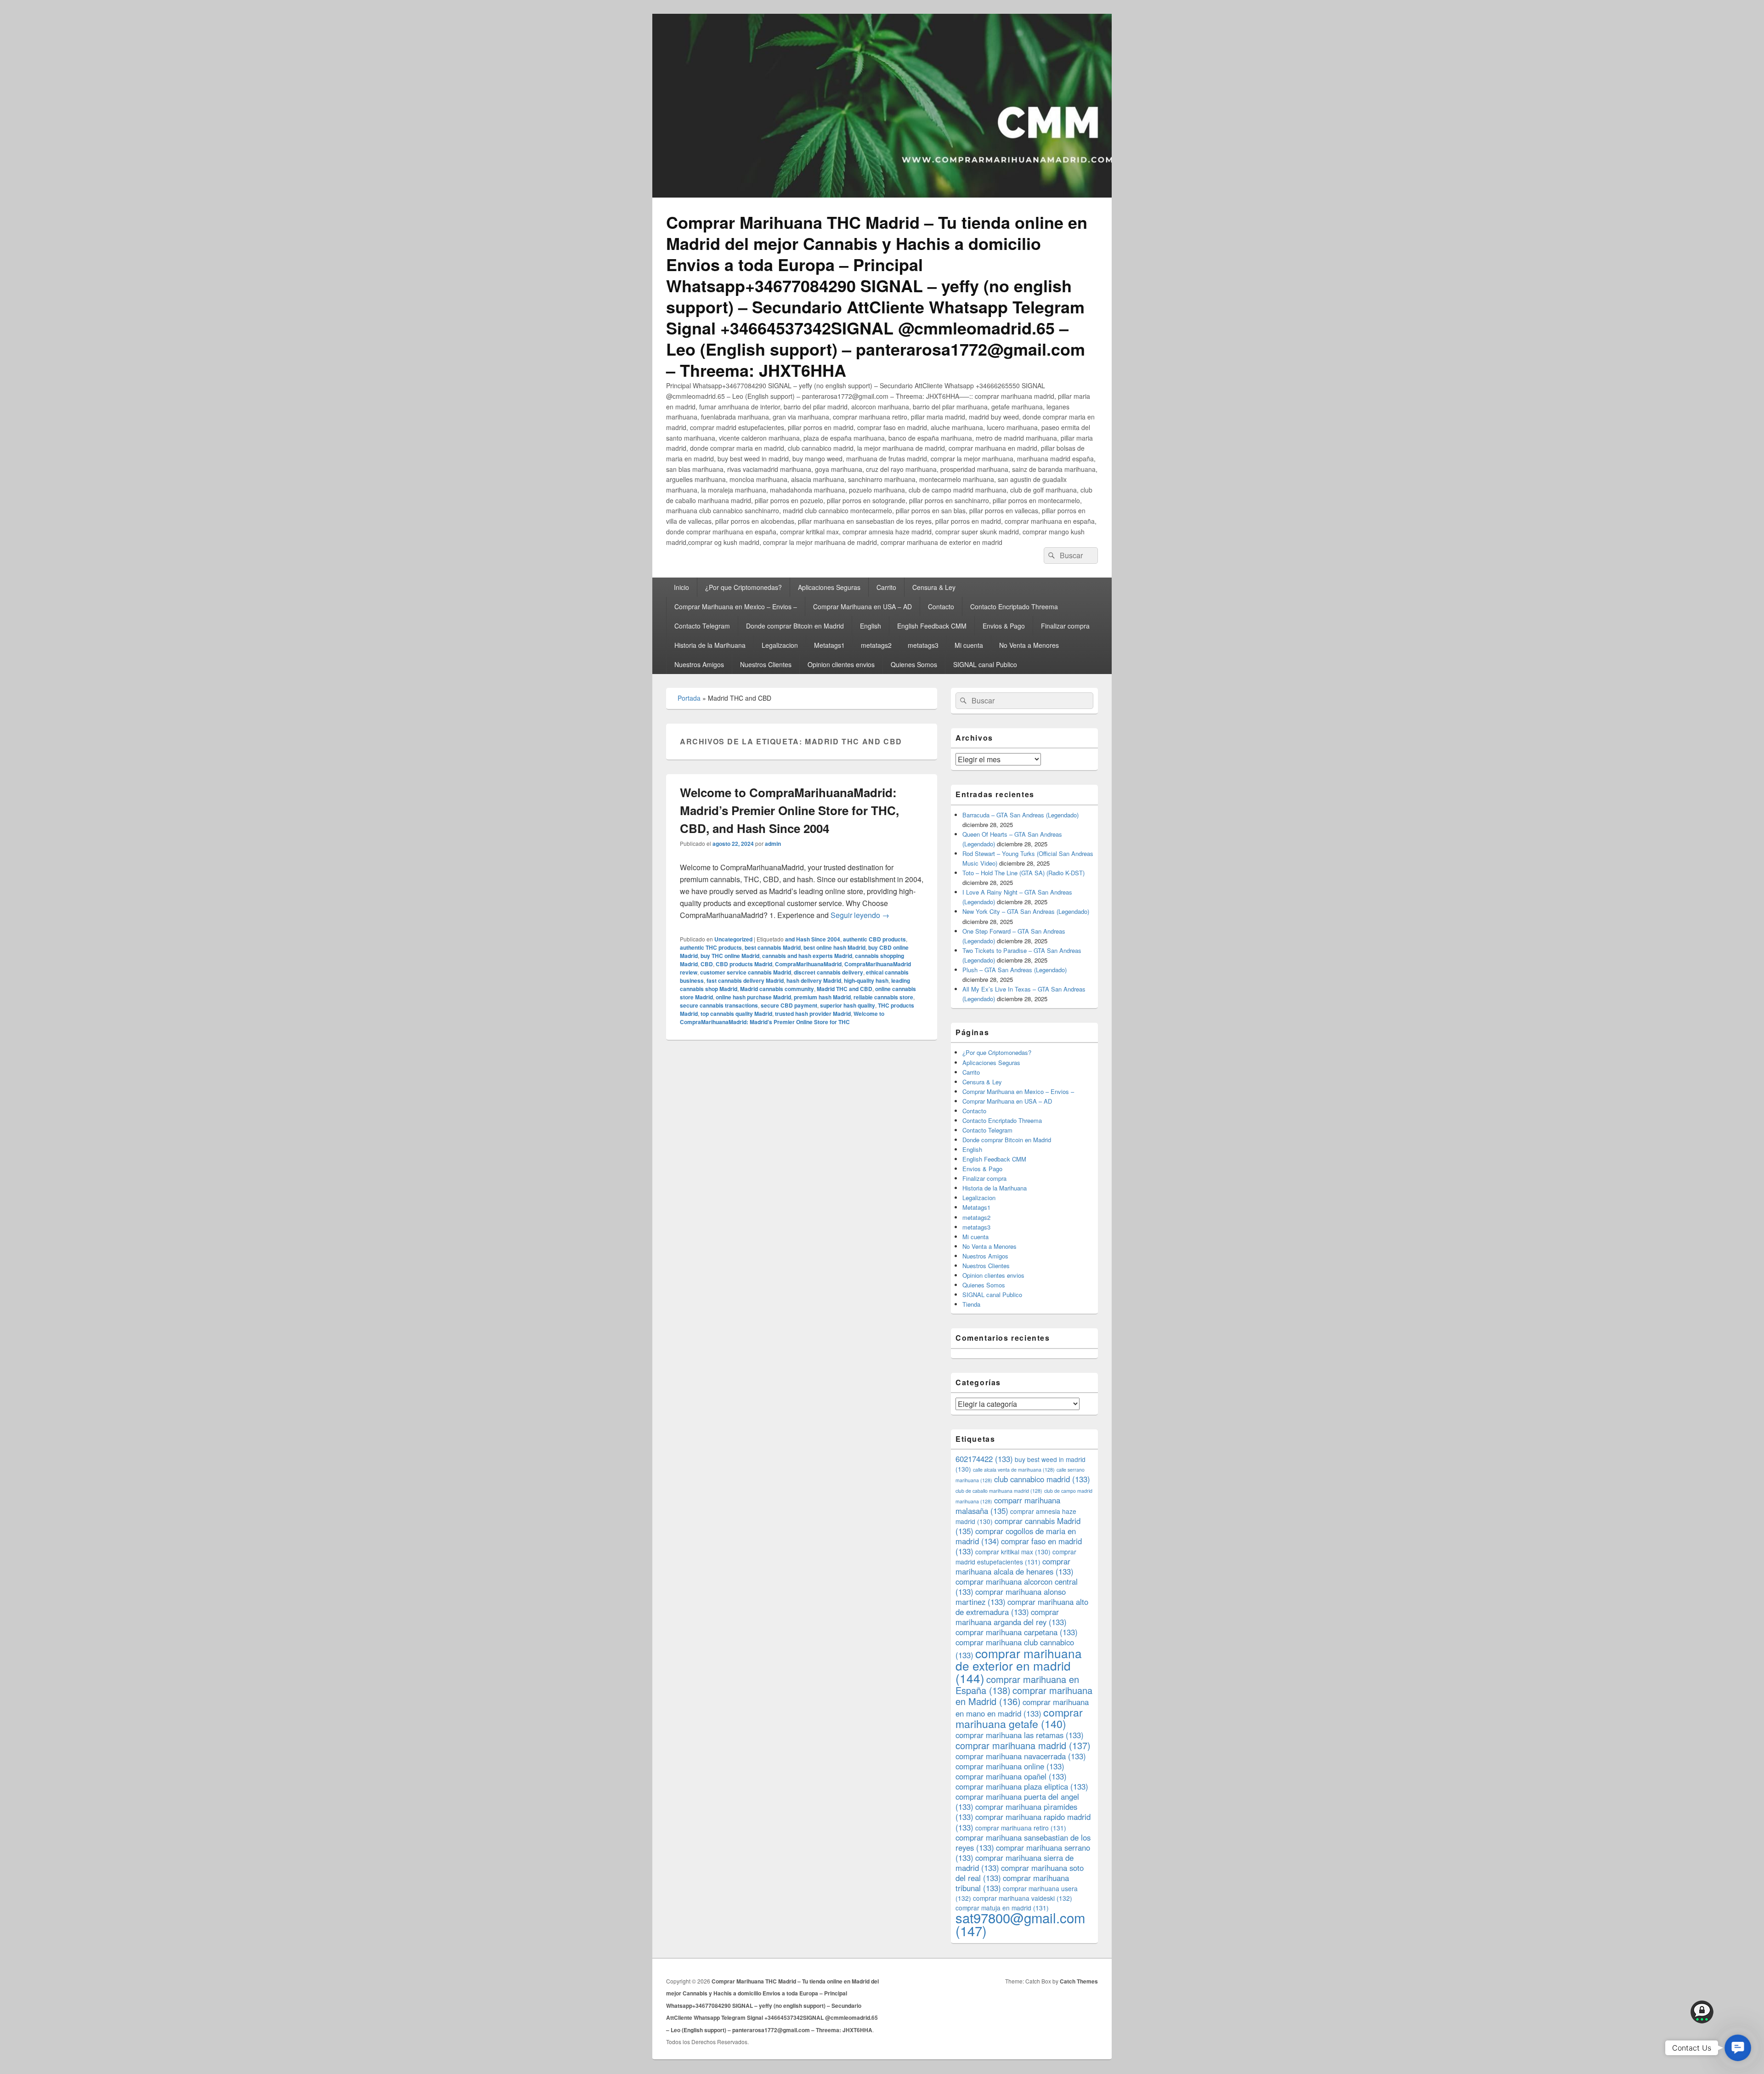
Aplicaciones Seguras (829, 587)
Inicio (681, 587)
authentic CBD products (874, 939)
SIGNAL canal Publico (985, 664)
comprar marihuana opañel (1011, 1776)
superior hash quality (848, 1005)
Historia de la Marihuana (710, 645)
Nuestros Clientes (766, 664)
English (871, 626)
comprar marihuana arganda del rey (1011, 1617)
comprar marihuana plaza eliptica (1022, 1786)
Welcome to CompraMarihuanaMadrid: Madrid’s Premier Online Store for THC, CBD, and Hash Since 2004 (789, 810)
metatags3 (923, 645)
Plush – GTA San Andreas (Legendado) (1015, 970)
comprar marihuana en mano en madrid (1022, 1708)
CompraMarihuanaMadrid (808, 964)
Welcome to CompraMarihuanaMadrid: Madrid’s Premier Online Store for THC (782, 1018)
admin (773, 844)
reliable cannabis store (883, 997)
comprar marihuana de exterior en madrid (1019, 1665)
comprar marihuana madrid (1023, 1745)
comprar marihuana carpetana (1017, 1632)
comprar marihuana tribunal (1012, 1883)
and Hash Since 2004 (813, 939)
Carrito (886, 587)
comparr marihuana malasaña (1008, 1505)
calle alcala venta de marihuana (1014, 1470)
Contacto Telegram (702, 626)
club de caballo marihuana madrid (999, 1491)
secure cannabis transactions (719, 1005)
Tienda (971, 1304)
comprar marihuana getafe (1019, 1718)
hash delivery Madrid (814, 980)
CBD (707, 964)
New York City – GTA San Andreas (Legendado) (1026, 911)
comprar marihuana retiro (1021, 1828)
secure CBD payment (789, 1005)
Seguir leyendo (860, 915)
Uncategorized (733, 939)
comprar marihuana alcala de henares (1015, 1566)
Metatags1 (829, 645)
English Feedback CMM (932, 626)
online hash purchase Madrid (753, 997)
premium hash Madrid (822, 997)
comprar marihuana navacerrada (1021, 1756)
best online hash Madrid (834, 947)
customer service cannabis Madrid (746, 972)
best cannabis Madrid (773, 947)
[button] (1738, 2048)
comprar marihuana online (1010, 1766)
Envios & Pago (1004, 626)
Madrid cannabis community (777, 989)
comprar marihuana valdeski (1023, 1898)
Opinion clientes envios (841, 664)
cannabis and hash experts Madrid (807, 956)
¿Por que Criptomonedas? (743, 587)
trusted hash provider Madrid (813, 1014)
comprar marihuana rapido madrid (1023, 1822)
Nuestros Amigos (699, 664)
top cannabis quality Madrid (736, 1014)
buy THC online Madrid (730, 956)
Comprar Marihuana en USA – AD (862, 606)
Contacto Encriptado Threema (1014, 606)
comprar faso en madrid (1019, 1546)
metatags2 (876, 645)
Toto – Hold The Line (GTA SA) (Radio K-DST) (1023, 873)
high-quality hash (866, 980)
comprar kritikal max (1013, 1552)
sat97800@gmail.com (1020, 1924)
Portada (689, 698)
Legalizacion (780, 645)
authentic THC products (711, 947)
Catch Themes (1079, 1981)
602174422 (984, 1459)
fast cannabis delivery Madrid (745, 980)
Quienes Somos (914, 664)
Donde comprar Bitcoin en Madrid (795, 626)
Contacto (941, 606)
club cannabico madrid (1042, 1479)
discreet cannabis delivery (828, 972)
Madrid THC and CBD (845, 989)
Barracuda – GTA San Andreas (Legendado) (1021, 815)
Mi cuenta (969, 645)
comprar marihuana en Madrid (1024, 1696)
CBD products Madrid (744, 964)
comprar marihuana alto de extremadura (1022, 1607)
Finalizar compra (1065, 626)
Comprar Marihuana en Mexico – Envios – (736, 606)
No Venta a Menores (1029, 645)
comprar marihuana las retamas (1020, 1735)
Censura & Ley (934, 587)
